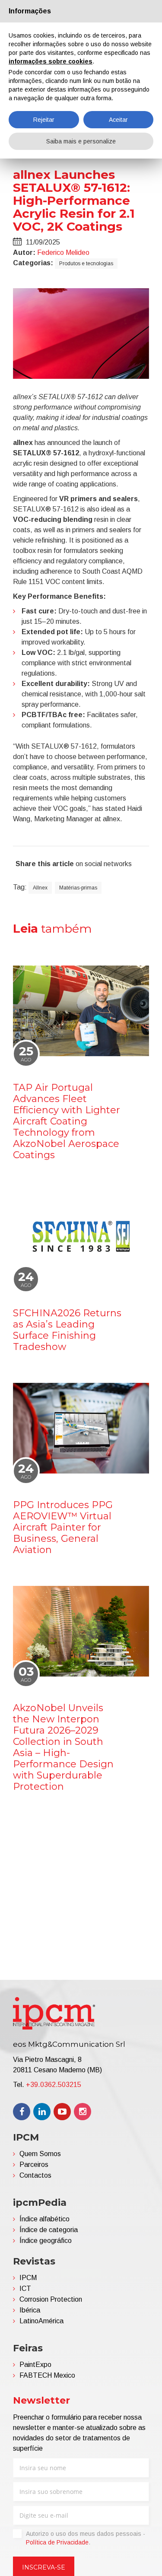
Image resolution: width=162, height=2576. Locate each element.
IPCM (28, 2278)
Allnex (40, 888)
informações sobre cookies (51, 61)
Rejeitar (44, 120)
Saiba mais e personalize (81, 141)
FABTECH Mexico (47, 2375)
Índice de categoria (49, 2230)
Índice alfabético (44, 2219)
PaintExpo (35, 2365)
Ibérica (30, 2310)
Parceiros (34, 2165)
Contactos (35, 2175)
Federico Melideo (63, 253)
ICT (25, 2289)
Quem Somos (40, 2154)
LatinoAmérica (41, 2321)
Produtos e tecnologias (86, 264)
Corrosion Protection (51, 2299)
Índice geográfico (46, 2241)
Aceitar (118, 120)
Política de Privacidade (57, 2542)
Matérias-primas (78, 888)
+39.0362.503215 (54, 2085)
